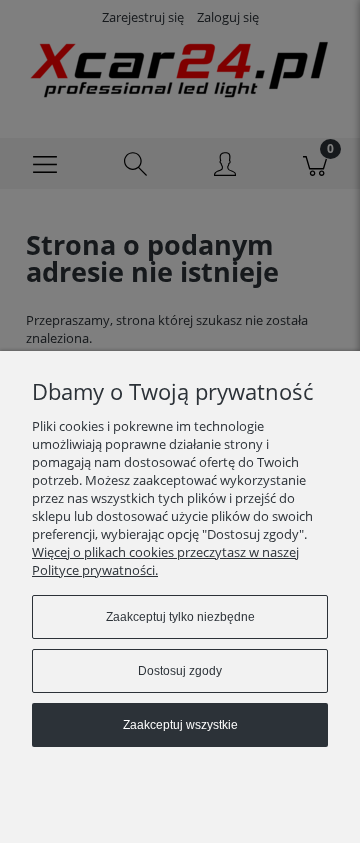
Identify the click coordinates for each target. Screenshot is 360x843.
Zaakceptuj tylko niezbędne (180, 617)
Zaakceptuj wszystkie (180, 725)
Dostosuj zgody (180, 671)
